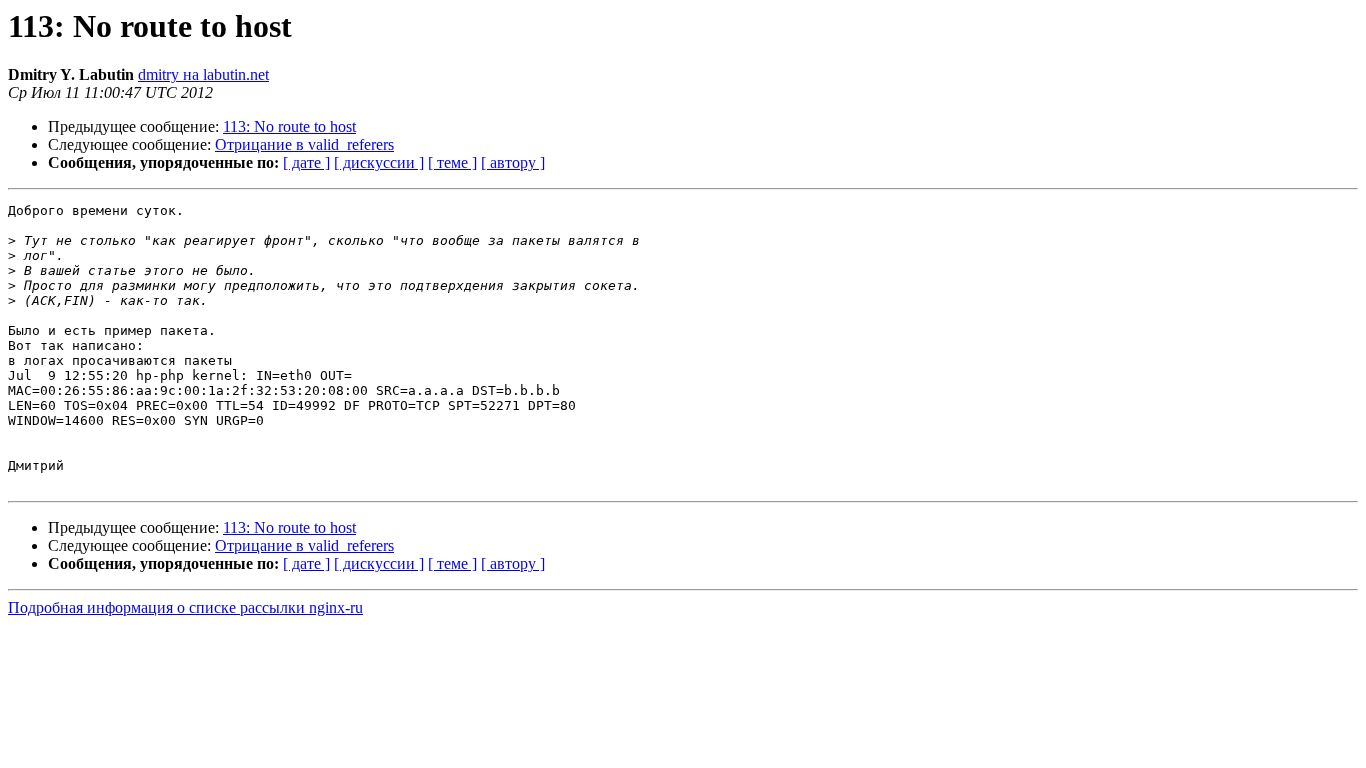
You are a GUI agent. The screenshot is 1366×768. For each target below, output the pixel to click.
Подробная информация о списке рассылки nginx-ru (185, 607)
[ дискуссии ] (379, 162)
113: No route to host (289, 126)
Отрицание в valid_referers (304, 144)
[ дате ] (306, 162)
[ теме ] (452, 162)
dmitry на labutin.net (203, 74)
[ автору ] (513, 162)
